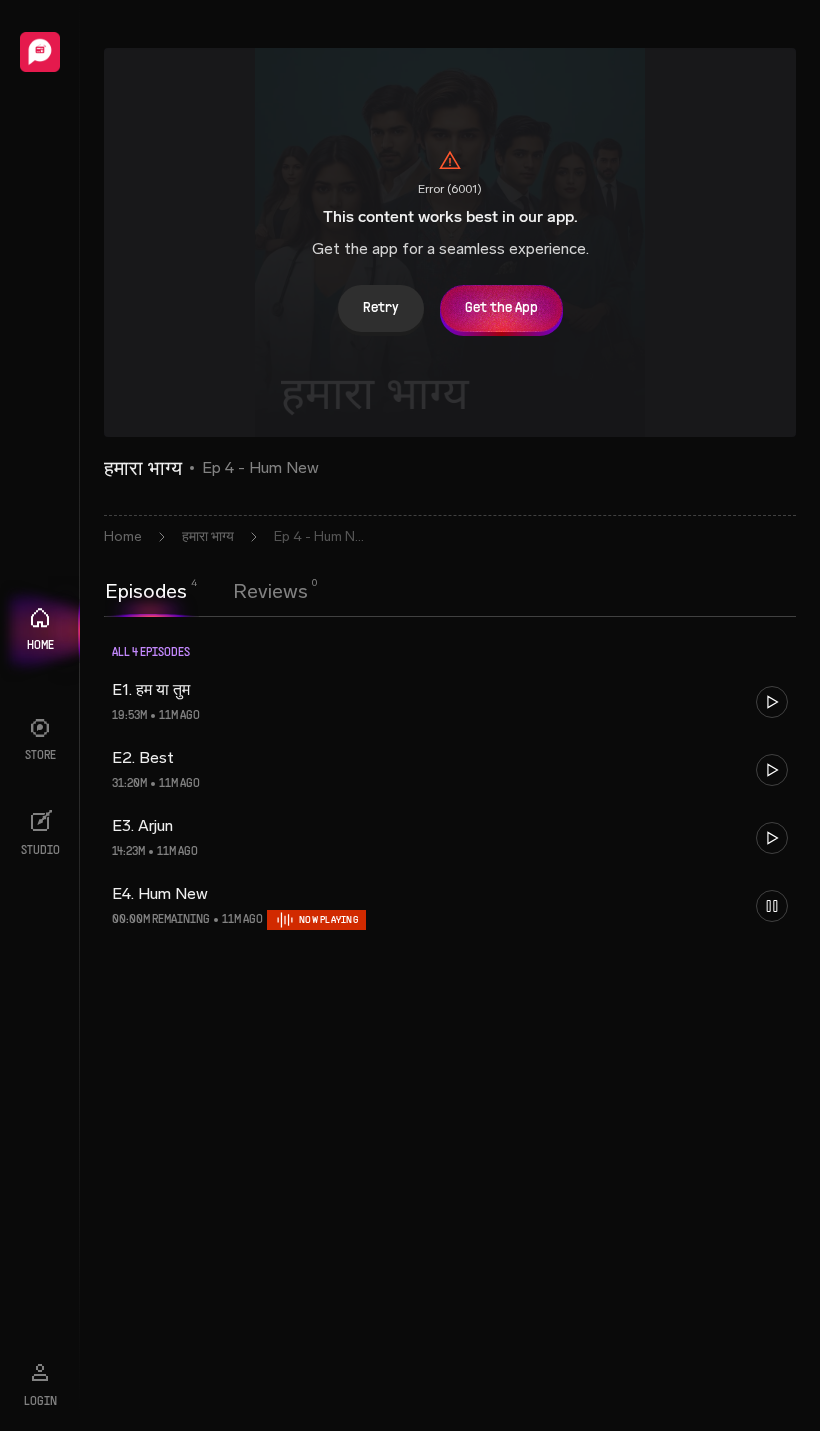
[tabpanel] (450, 799)
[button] (450, 702)
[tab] (146, 589)
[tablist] (206, 591)
